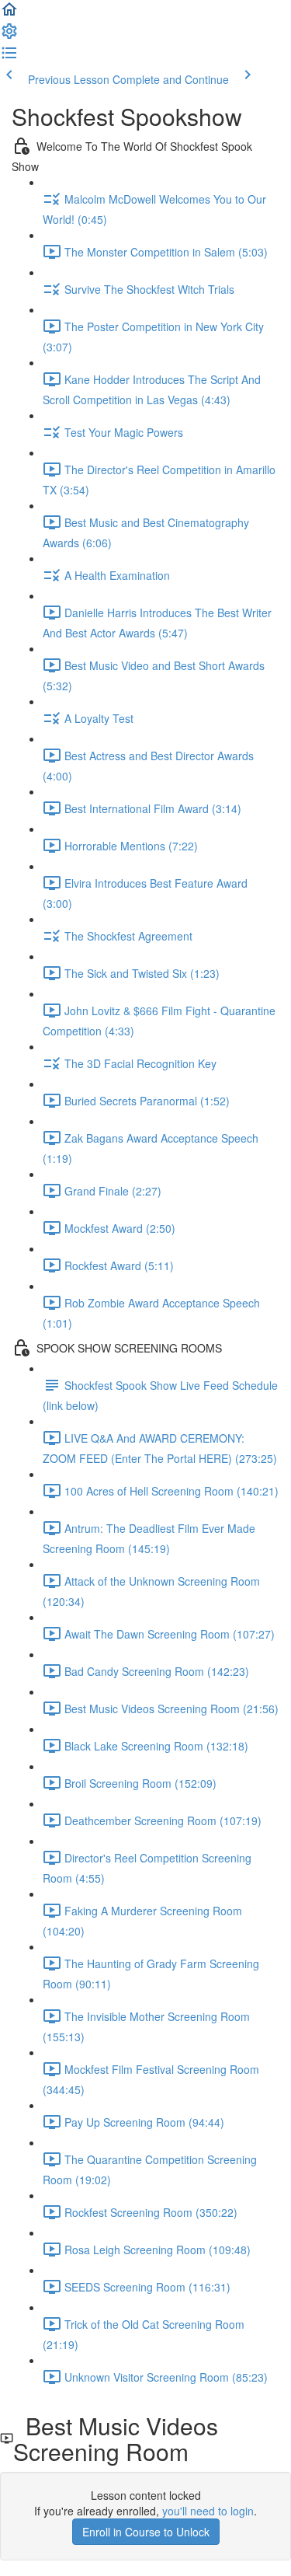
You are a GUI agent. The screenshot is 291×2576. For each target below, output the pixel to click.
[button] (9, 14)
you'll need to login (208, 2511)
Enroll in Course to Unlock (146, 2532)
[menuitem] (9, 36)
